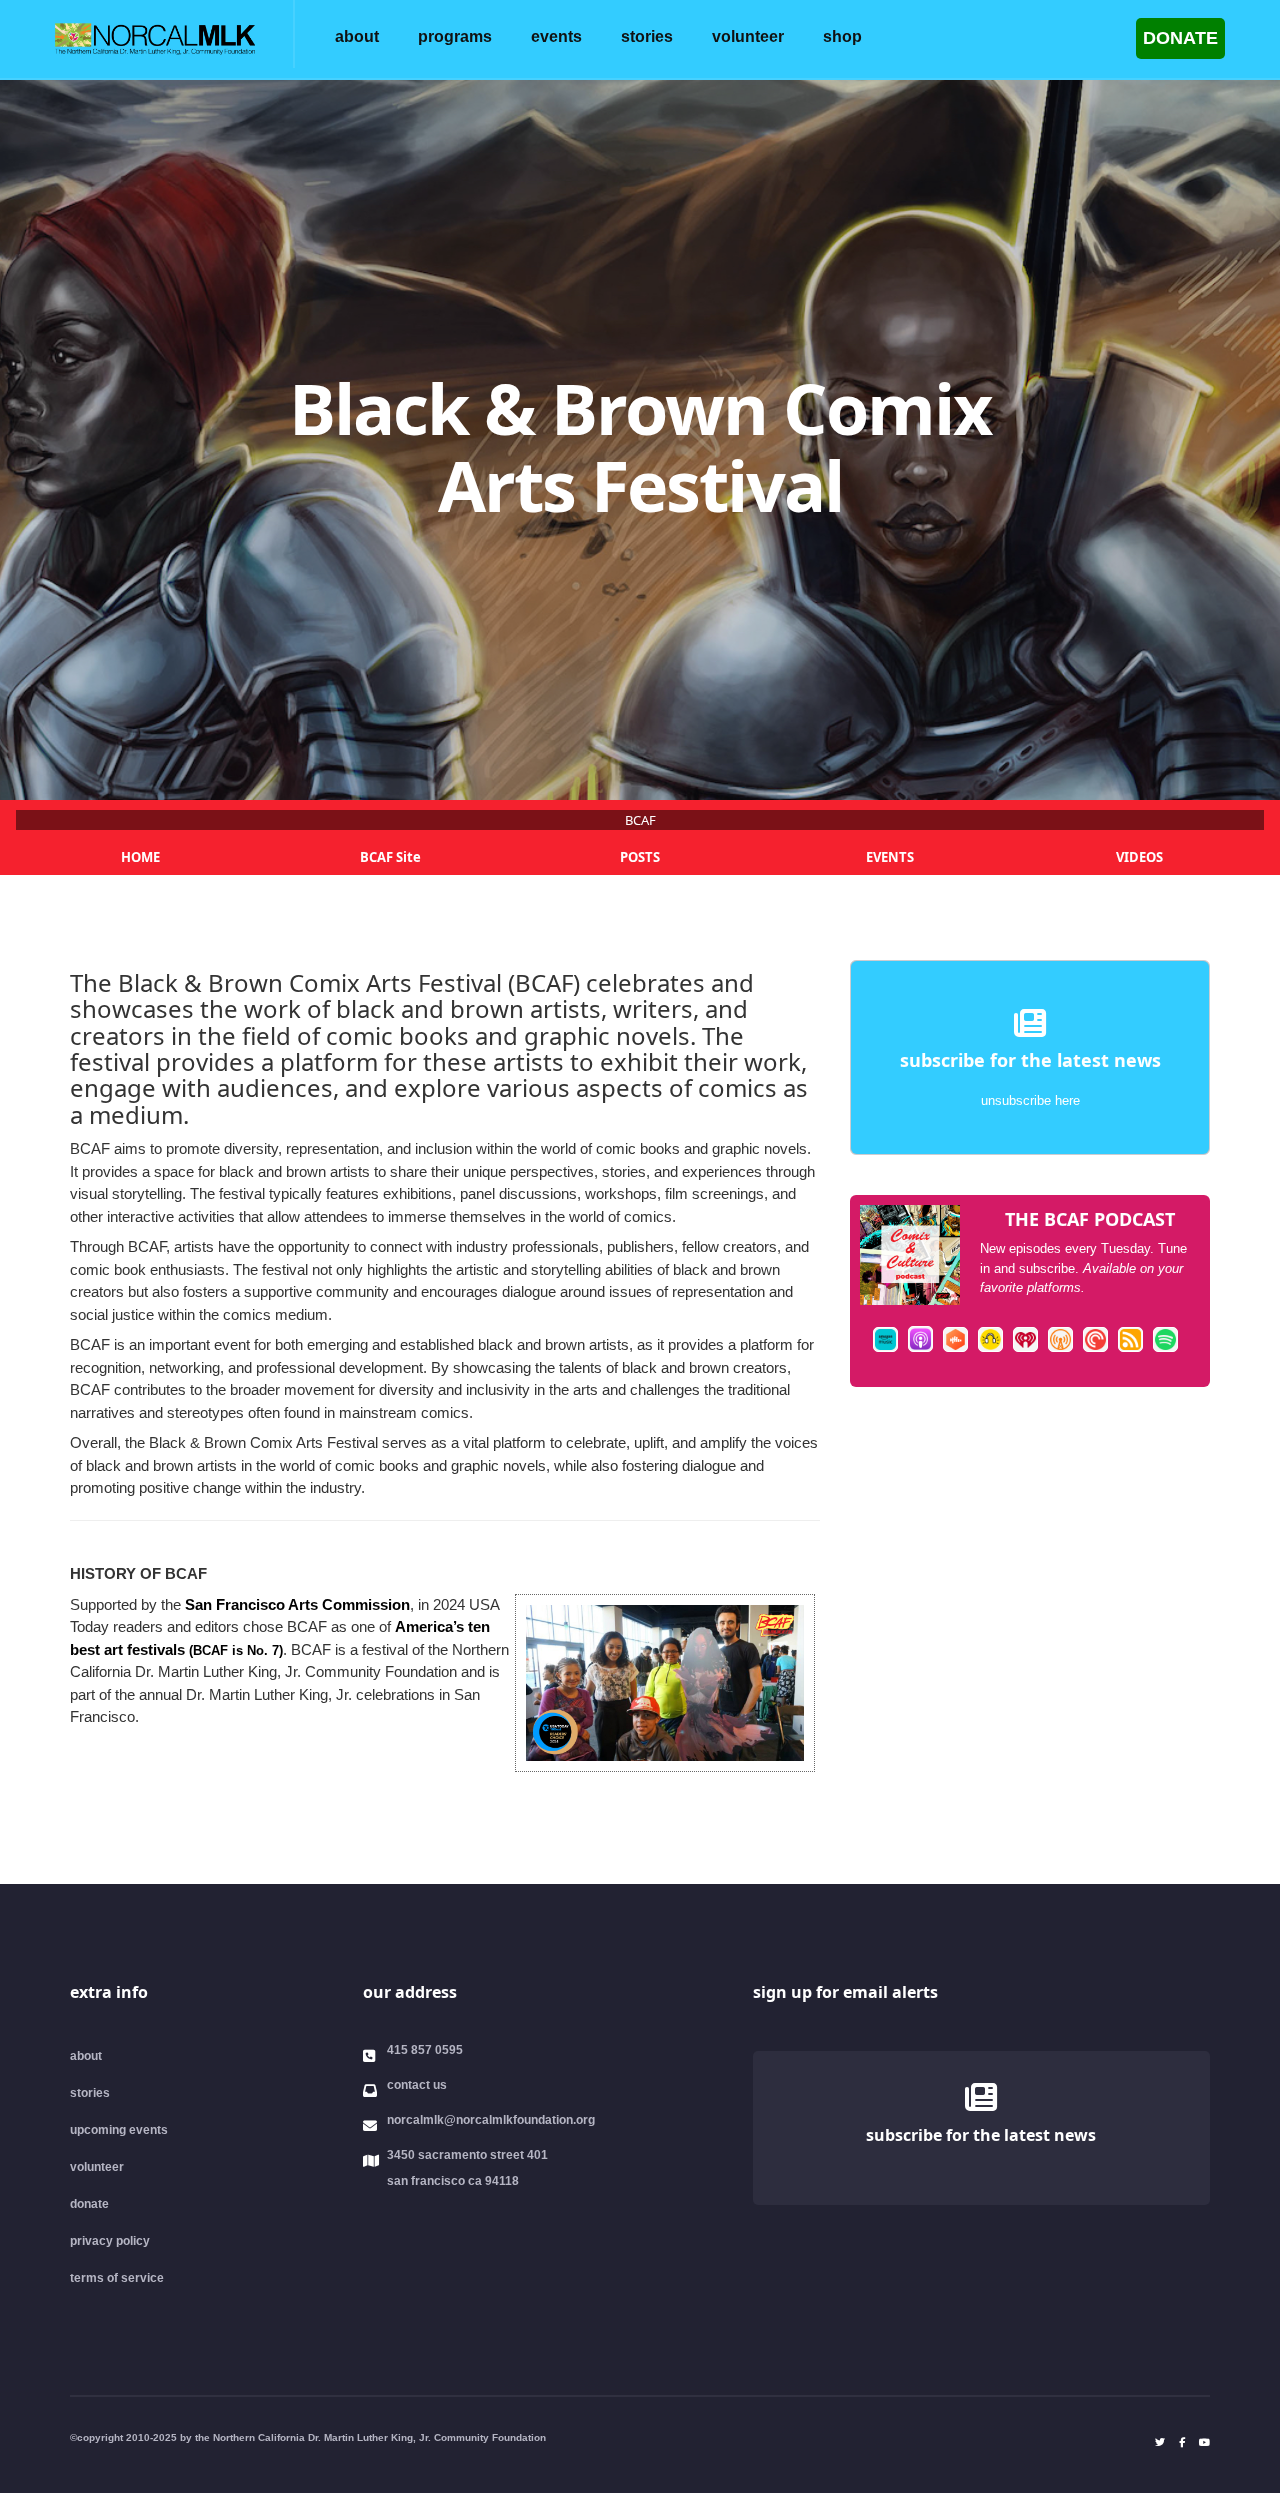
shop (842, 36)
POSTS (640, 857)
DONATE (1180, 38)
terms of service (117, 2278)
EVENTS (890, 857)
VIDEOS (1139, 857)
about (357, 36)
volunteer (748, 36)
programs (455, 36)
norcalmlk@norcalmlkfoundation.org (491, 2120)
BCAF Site (390, 857)
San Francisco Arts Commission (297, 1604)
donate (89, 2204)
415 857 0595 (425, 2050)
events (556, 36)
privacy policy (110, 2241)
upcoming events (119, 2130)
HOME (140, 857)
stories (647, 36)
